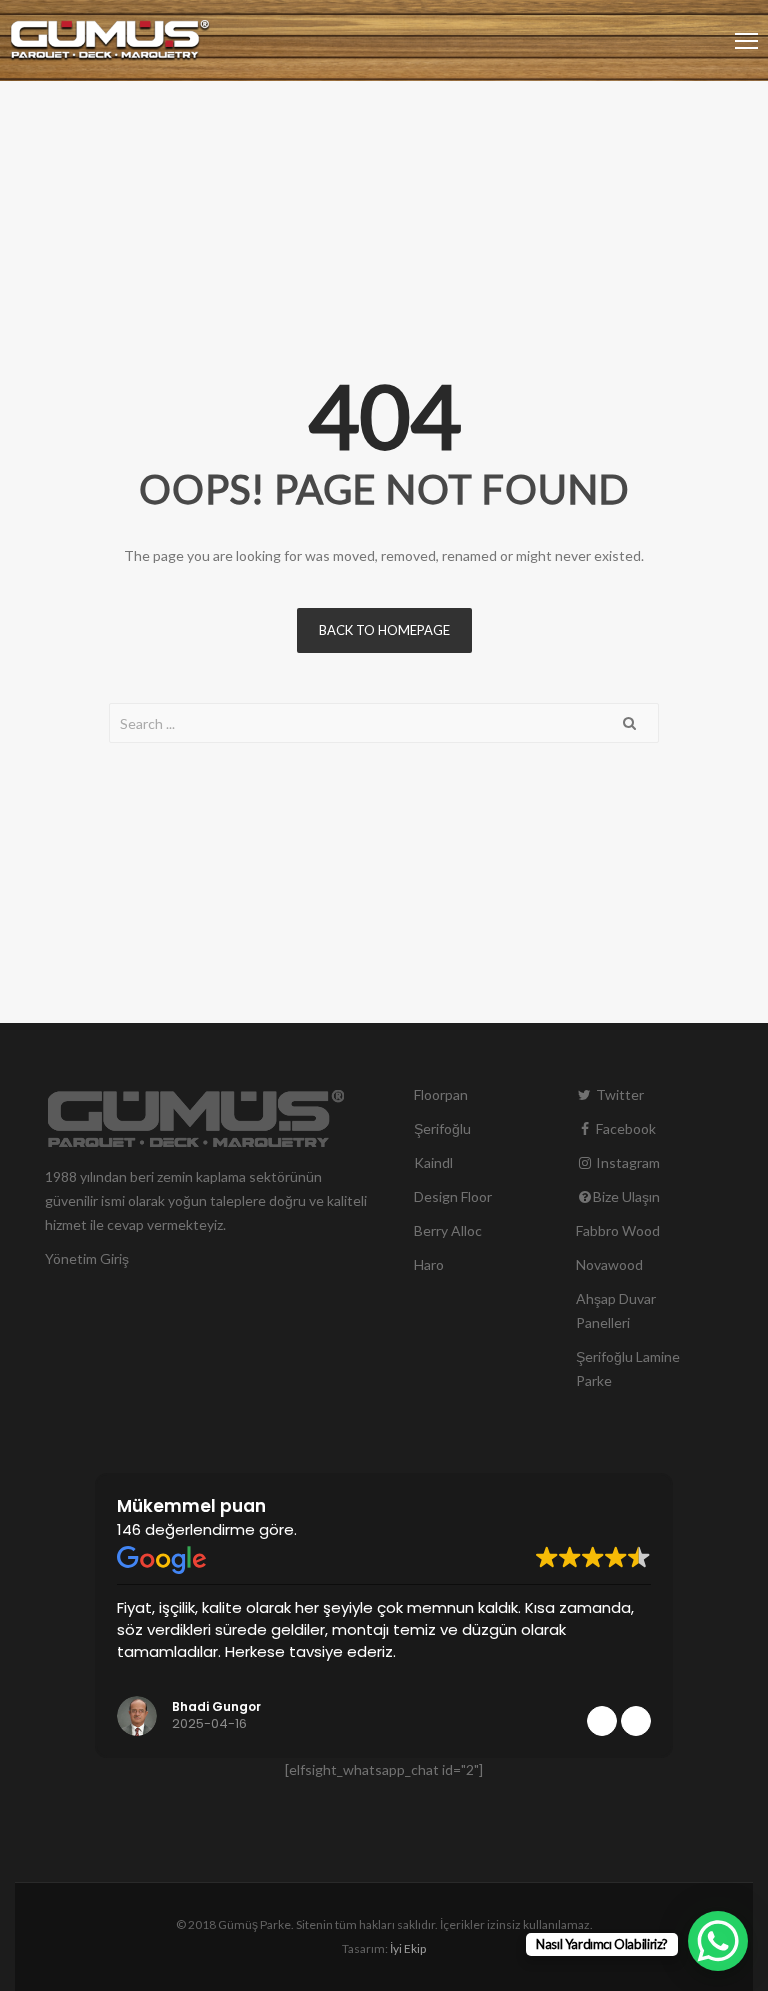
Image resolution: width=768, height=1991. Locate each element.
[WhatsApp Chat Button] (718, 1941)
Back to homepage (384, 630)
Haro (429, 1264)
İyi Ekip (408, 1948)
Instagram (626, 1162)
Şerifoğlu (442, 1128)
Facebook (624, 1128)
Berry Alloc (448, 1230)
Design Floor (453, 1196)
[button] (636, 1721)
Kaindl (433, 1162)
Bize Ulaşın (626, 1196)
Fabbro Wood (618, 1230)
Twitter (618, 1094)
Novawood (609, 1264)
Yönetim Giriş (87, 1258)
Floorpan (441, 1094)
